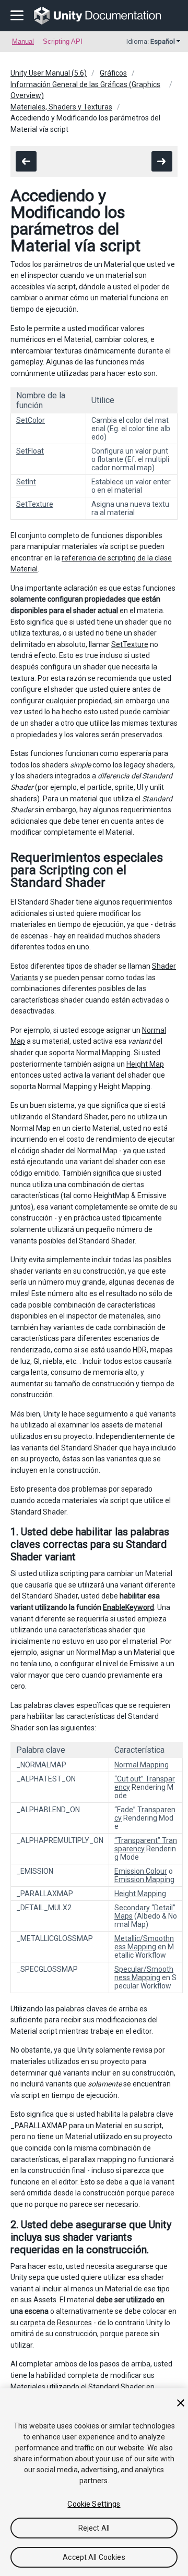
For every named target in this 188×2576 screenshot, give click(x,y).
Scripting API (63, 41)
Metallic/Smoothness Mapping (144, 1943)
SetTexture (35, 504)
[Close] (181, 2403)
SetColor (31, 420)
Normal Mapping (142, 1765)
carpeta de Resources (56, 2323)
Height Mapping (140, 1894)
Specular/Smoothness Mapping (144, 1973)
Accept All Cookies (94, 2557)
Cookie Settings (94, 2504)
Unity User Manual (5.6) (49, 73)
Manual (23, 41)
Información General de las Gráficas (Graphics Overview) (85, 90)
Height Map (145, 1064)
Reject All (94, 2528)
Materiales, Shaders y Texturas (61, 107)
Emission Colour (141, 1871)
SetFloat (30, 451)
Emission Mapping (144, 1879)
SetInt (26, 482)
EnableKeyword (128, 1607)
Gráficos (113, 73)
